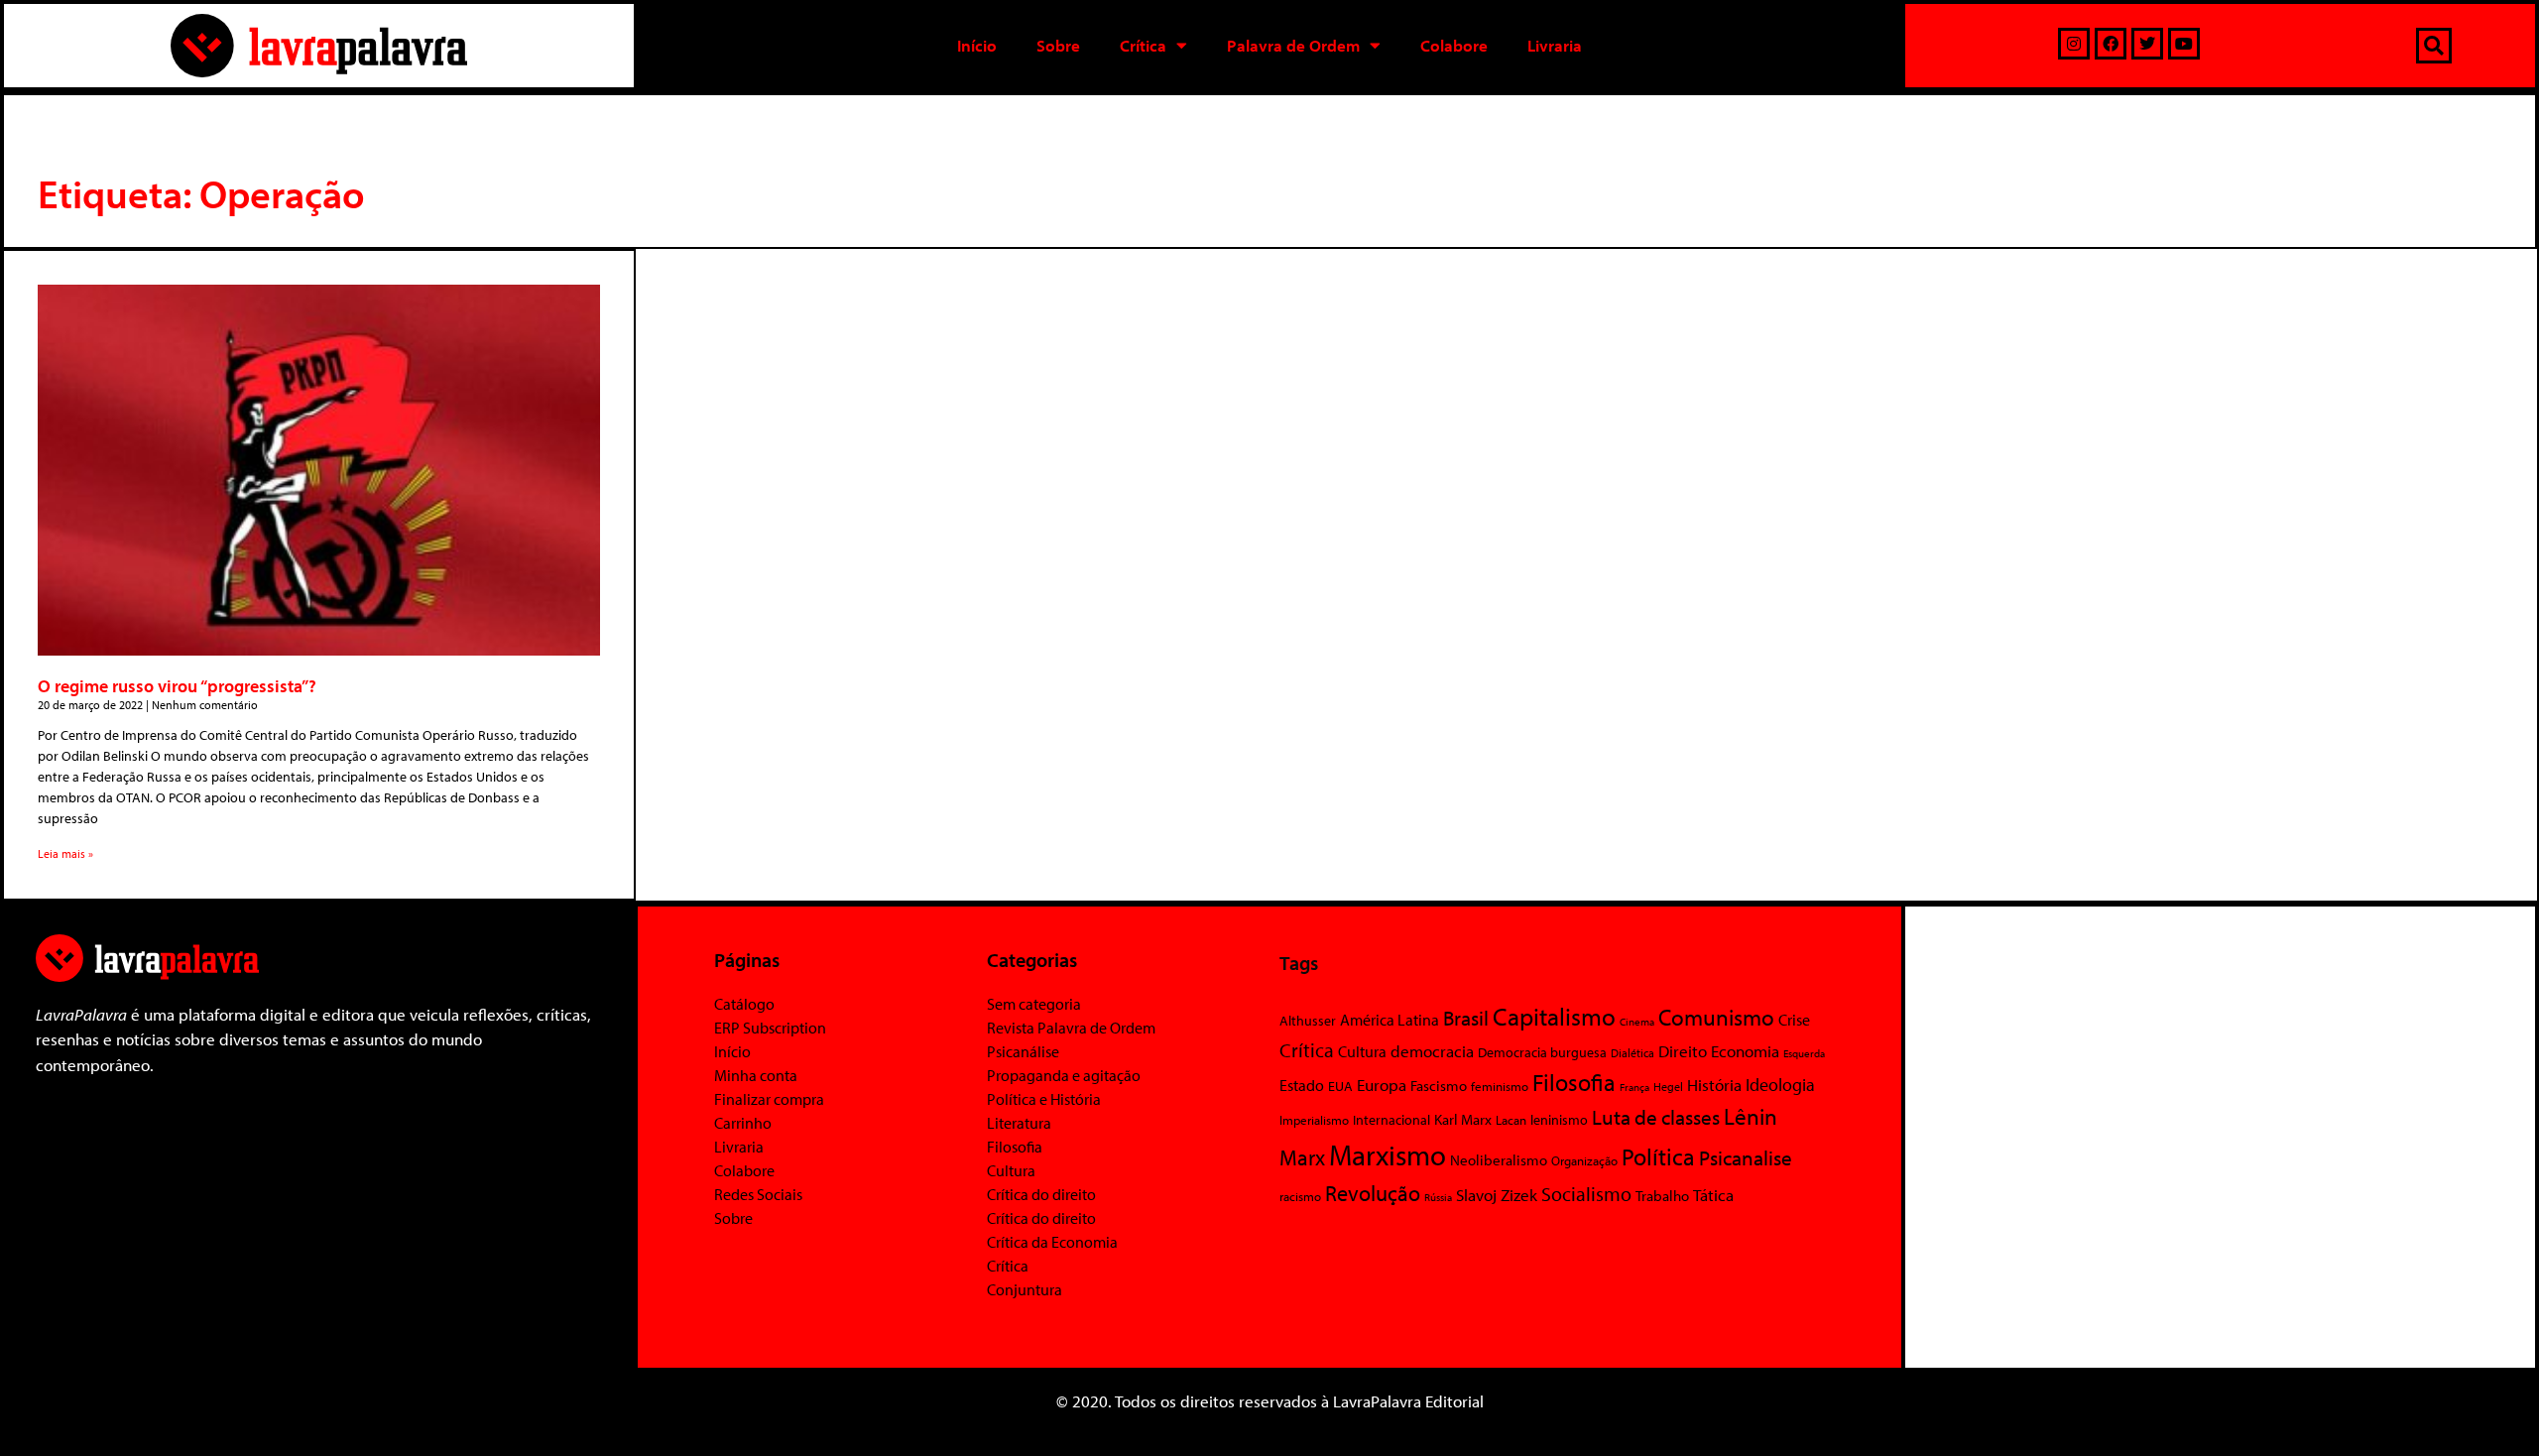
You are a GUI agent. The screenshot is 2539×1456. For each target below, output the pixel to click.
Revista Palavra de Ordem (1071, 1028)
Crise (1794, 1020)
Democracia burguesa (1542, 1052)
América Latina (1390, 1020)
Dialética (1632, 1053)
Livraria (1555, 45)
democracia (1432, 1050)
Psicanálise (1023, 1051)
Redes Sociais (758, 1194)
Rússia (1438, 1197)
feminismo (1500, 1086)
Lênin (1751, 1116)
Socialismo (1586, 1193)
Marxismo (1388, 1154)
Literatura (1019, 1123)
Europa (1382, 1085)
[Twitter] (2147, 44)
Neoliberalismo (1499, 1160)
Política (1658, 1156)
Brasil (1466, 1018)
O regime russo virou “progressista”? (177, 686)
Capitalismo (1554, 1016)
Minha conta (756, 1075)
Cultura (1011, 1170)
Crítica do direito (1041, 1194)
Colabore (1454, 45)
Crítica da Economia (1052, 1242)
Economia (1745, 1050)
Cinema (1637, 1022)
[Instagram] (2074, 44)
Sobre (1058, 45)
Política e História (1044, 1099)
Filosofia (1015, 1147)
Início (977, 45)
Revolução (1373, 1193)
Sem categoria (1034, 1004)
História (1714, 1085)
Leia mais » (65, 853)
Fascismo (1439, 1086)
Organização (1584, 1160)
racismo (1300, 1196)
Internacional (1391, 1119)
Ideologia (1780, 1084)
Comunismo (1716, 1017)
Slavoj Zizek (1497, 1194)
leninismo (1559, 1120)
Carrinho (743, 1123)
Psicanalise (1746, 1157)
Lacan (1511, 1119)
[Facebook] (2111, 44)
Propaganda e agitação (1064, 1075)
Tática (1713, 1195)
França (1634, 1087)
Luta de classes (1656, 1117)
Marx (1302, 1157)
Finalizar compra (769, 1099)
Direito (1683, 1051)
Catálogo (744, 1004)
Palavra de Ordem (1293, 45)
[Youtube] (2184, 44)
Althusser (1308, 1021)
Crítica (1143, 45)
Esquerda (1804, 1053)
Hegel (1668, 1087)
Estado (1302, 1085)
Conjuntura (1025, 1289)
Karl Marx (1463, 1119)
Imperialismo (1314, 1120)
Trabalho (1662, 1196)
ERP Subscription (770, 1028)
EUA (1340, 1086)
